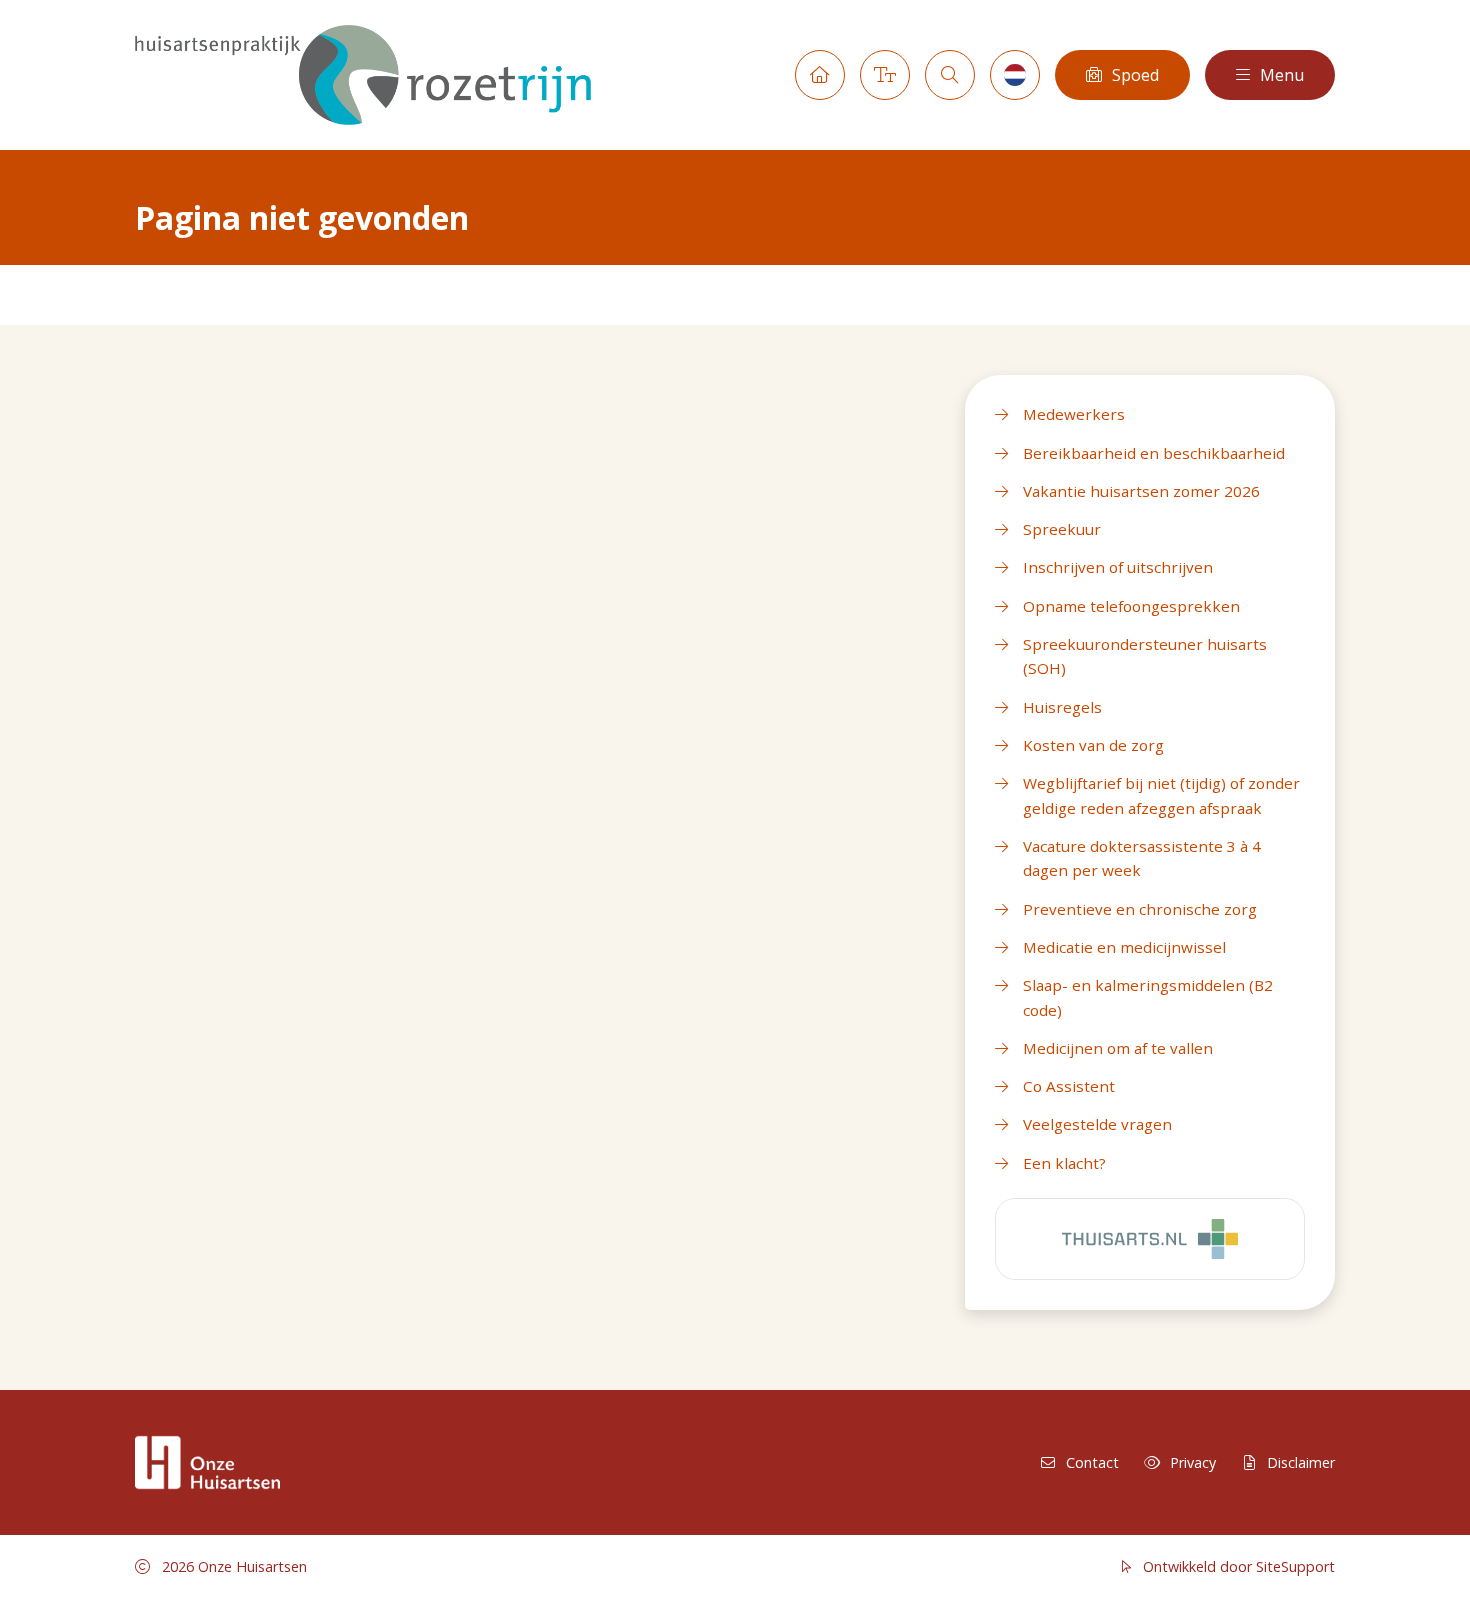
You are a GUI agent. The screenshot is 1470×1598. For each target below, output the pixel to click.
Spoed (1135, 75)
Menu (1282, 75)
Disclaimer (1301, 1462)
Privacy (1193, 1462)
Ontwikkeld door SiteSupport (1237, 1566)
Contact (1092, 1462)
